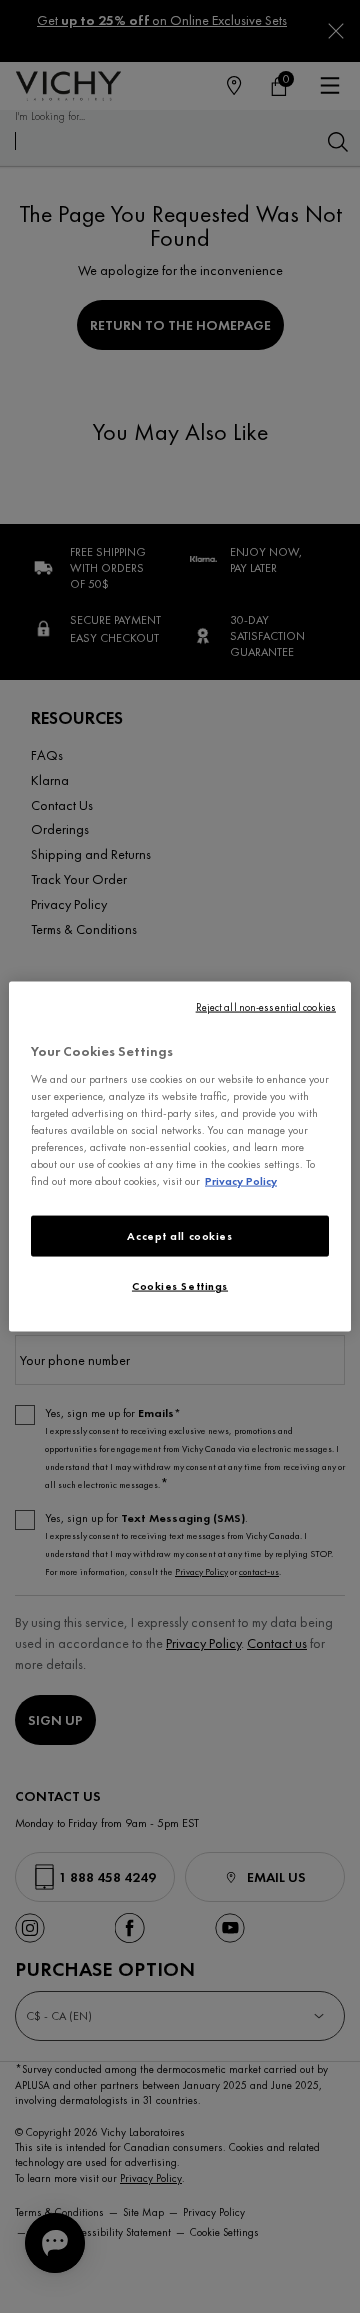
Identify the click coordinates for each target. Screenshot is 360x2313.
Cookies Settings (180, 1286)
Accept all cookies (179, 1235)
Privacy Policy (241, 1181)
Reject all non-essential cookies (266, 1006)
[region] (180, 1156)
